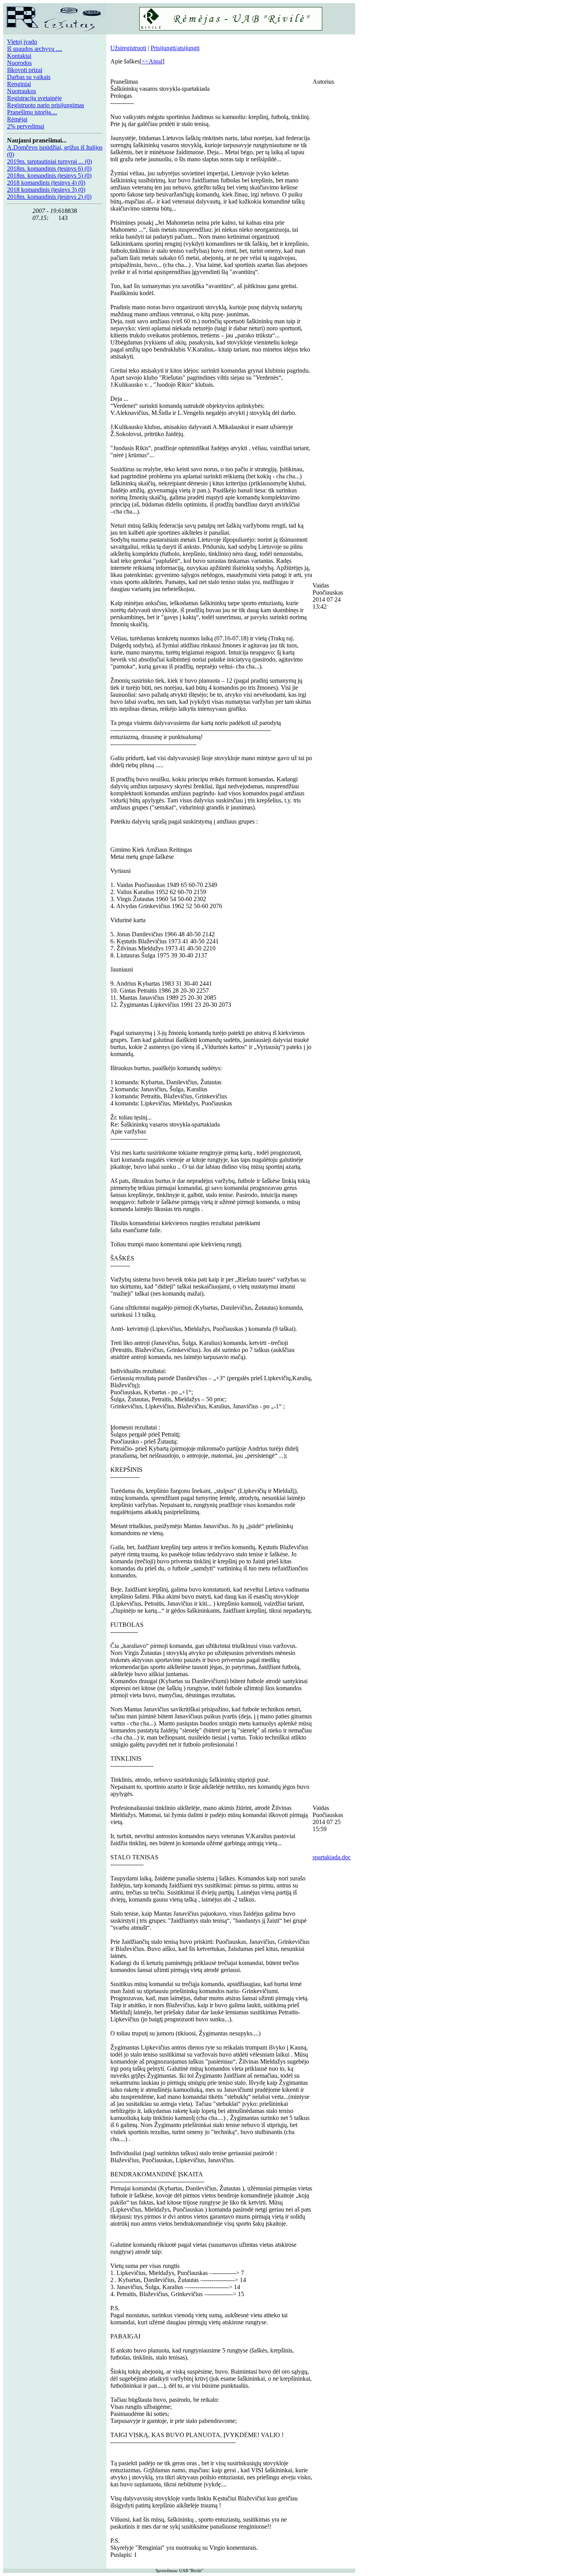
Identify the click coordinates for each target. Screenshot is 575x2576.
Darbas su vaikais (29, 77)
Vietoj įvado (22, 42)
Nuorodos (19, 63)
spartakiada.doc (332, 1857)
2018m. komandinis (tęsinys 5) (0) (49, 176)
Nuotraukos (22, 91)
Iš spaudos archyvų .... (35, 49)
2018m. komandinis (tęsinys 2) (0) (49, 197)
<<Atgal (152, 61)
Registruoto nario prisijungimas (46, 105)
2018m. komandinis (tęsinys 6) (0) (49, 169)
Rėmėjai (17, 119)
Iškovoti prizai (25, 70)
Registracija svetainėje (34, 98)
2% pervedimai (26, 126)
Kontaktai (19, 56)
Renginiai (19, 84)
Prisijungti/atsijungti (175, 48)
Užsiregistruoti (128, 48)
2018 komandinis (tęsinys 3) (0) (46, 190)
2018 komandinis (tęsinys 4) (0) (46, 183)
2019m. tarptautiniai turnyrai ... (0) (49, 161)
